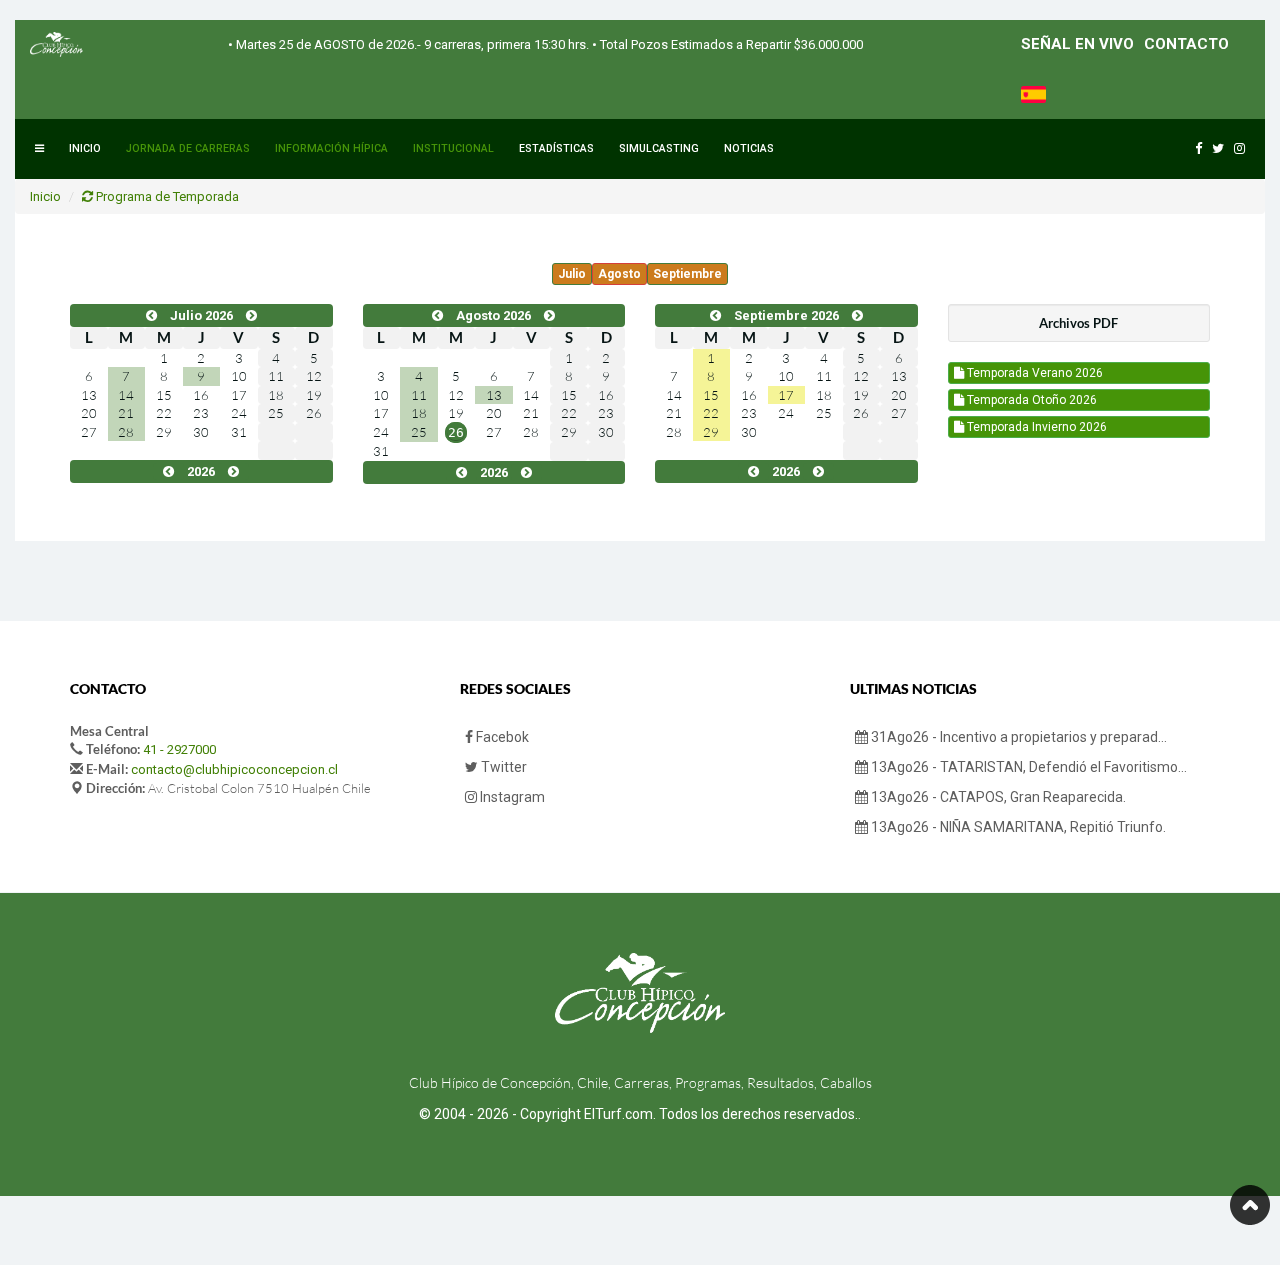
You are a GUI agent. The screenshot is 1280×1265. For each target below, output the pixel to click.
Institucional (453, 148)
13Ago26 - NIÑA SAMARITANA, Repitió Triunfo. (1017, 827)
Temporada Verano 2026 (1033, 373)
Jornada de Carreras (188, 148)
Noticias (749, 148)
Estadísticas (556, 148)
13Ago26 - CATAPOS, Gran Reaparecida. (997, 797)
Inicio (85, 148)
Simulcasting (659, 148)
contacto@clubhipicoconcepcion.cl (234, 769)
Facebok (501, 737)
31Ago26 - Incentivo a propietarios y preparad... (1017, 737)
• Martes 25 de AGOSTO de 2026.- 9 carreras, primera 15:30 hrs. (408, 44)
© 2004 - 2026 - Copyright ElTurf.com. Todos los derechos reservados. (638, 1114)
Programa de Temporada (166, 196)
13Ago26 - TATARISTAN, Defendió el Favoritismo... (1027, 767)
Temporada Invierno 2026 (1035, 427)
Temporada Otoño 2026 (1030, 400)
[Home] (56, 44)
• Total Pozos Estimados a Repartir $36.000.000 (726, 44)
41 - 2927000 (179, 749)
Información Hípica (331, 148)
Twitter (502, 767)
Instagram (511, 797)
